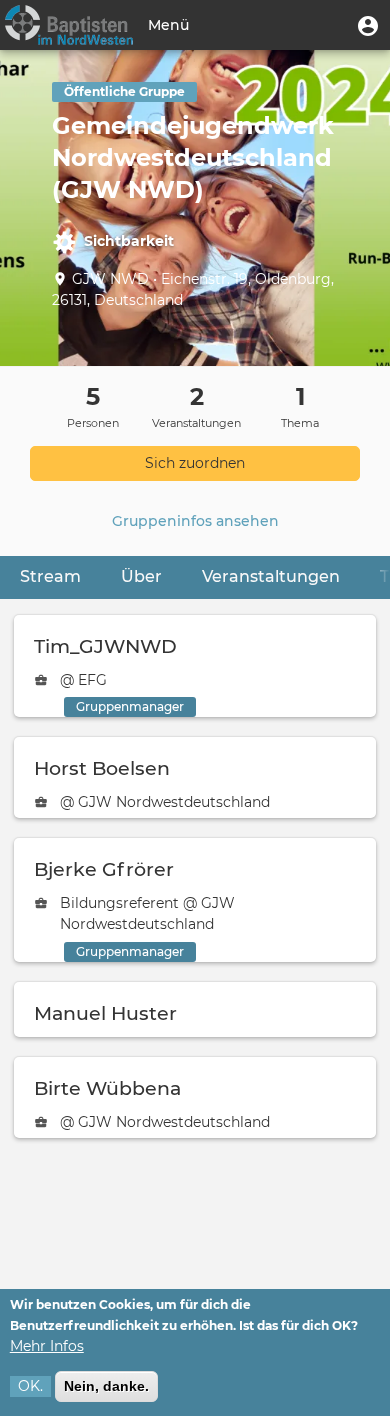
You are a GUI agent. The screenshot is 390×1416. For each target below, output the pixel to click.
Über (141, 576)
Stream (50, 576)
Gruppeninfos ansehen (195, 521)
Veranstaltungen (271, 576)
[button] (368, 25)
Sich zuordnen (195, 463)
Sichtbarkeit (129, 241)
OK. (30, 1386)
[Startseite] (69, 25)
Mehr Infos (47, 1346)
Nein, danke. (106, 1386)
